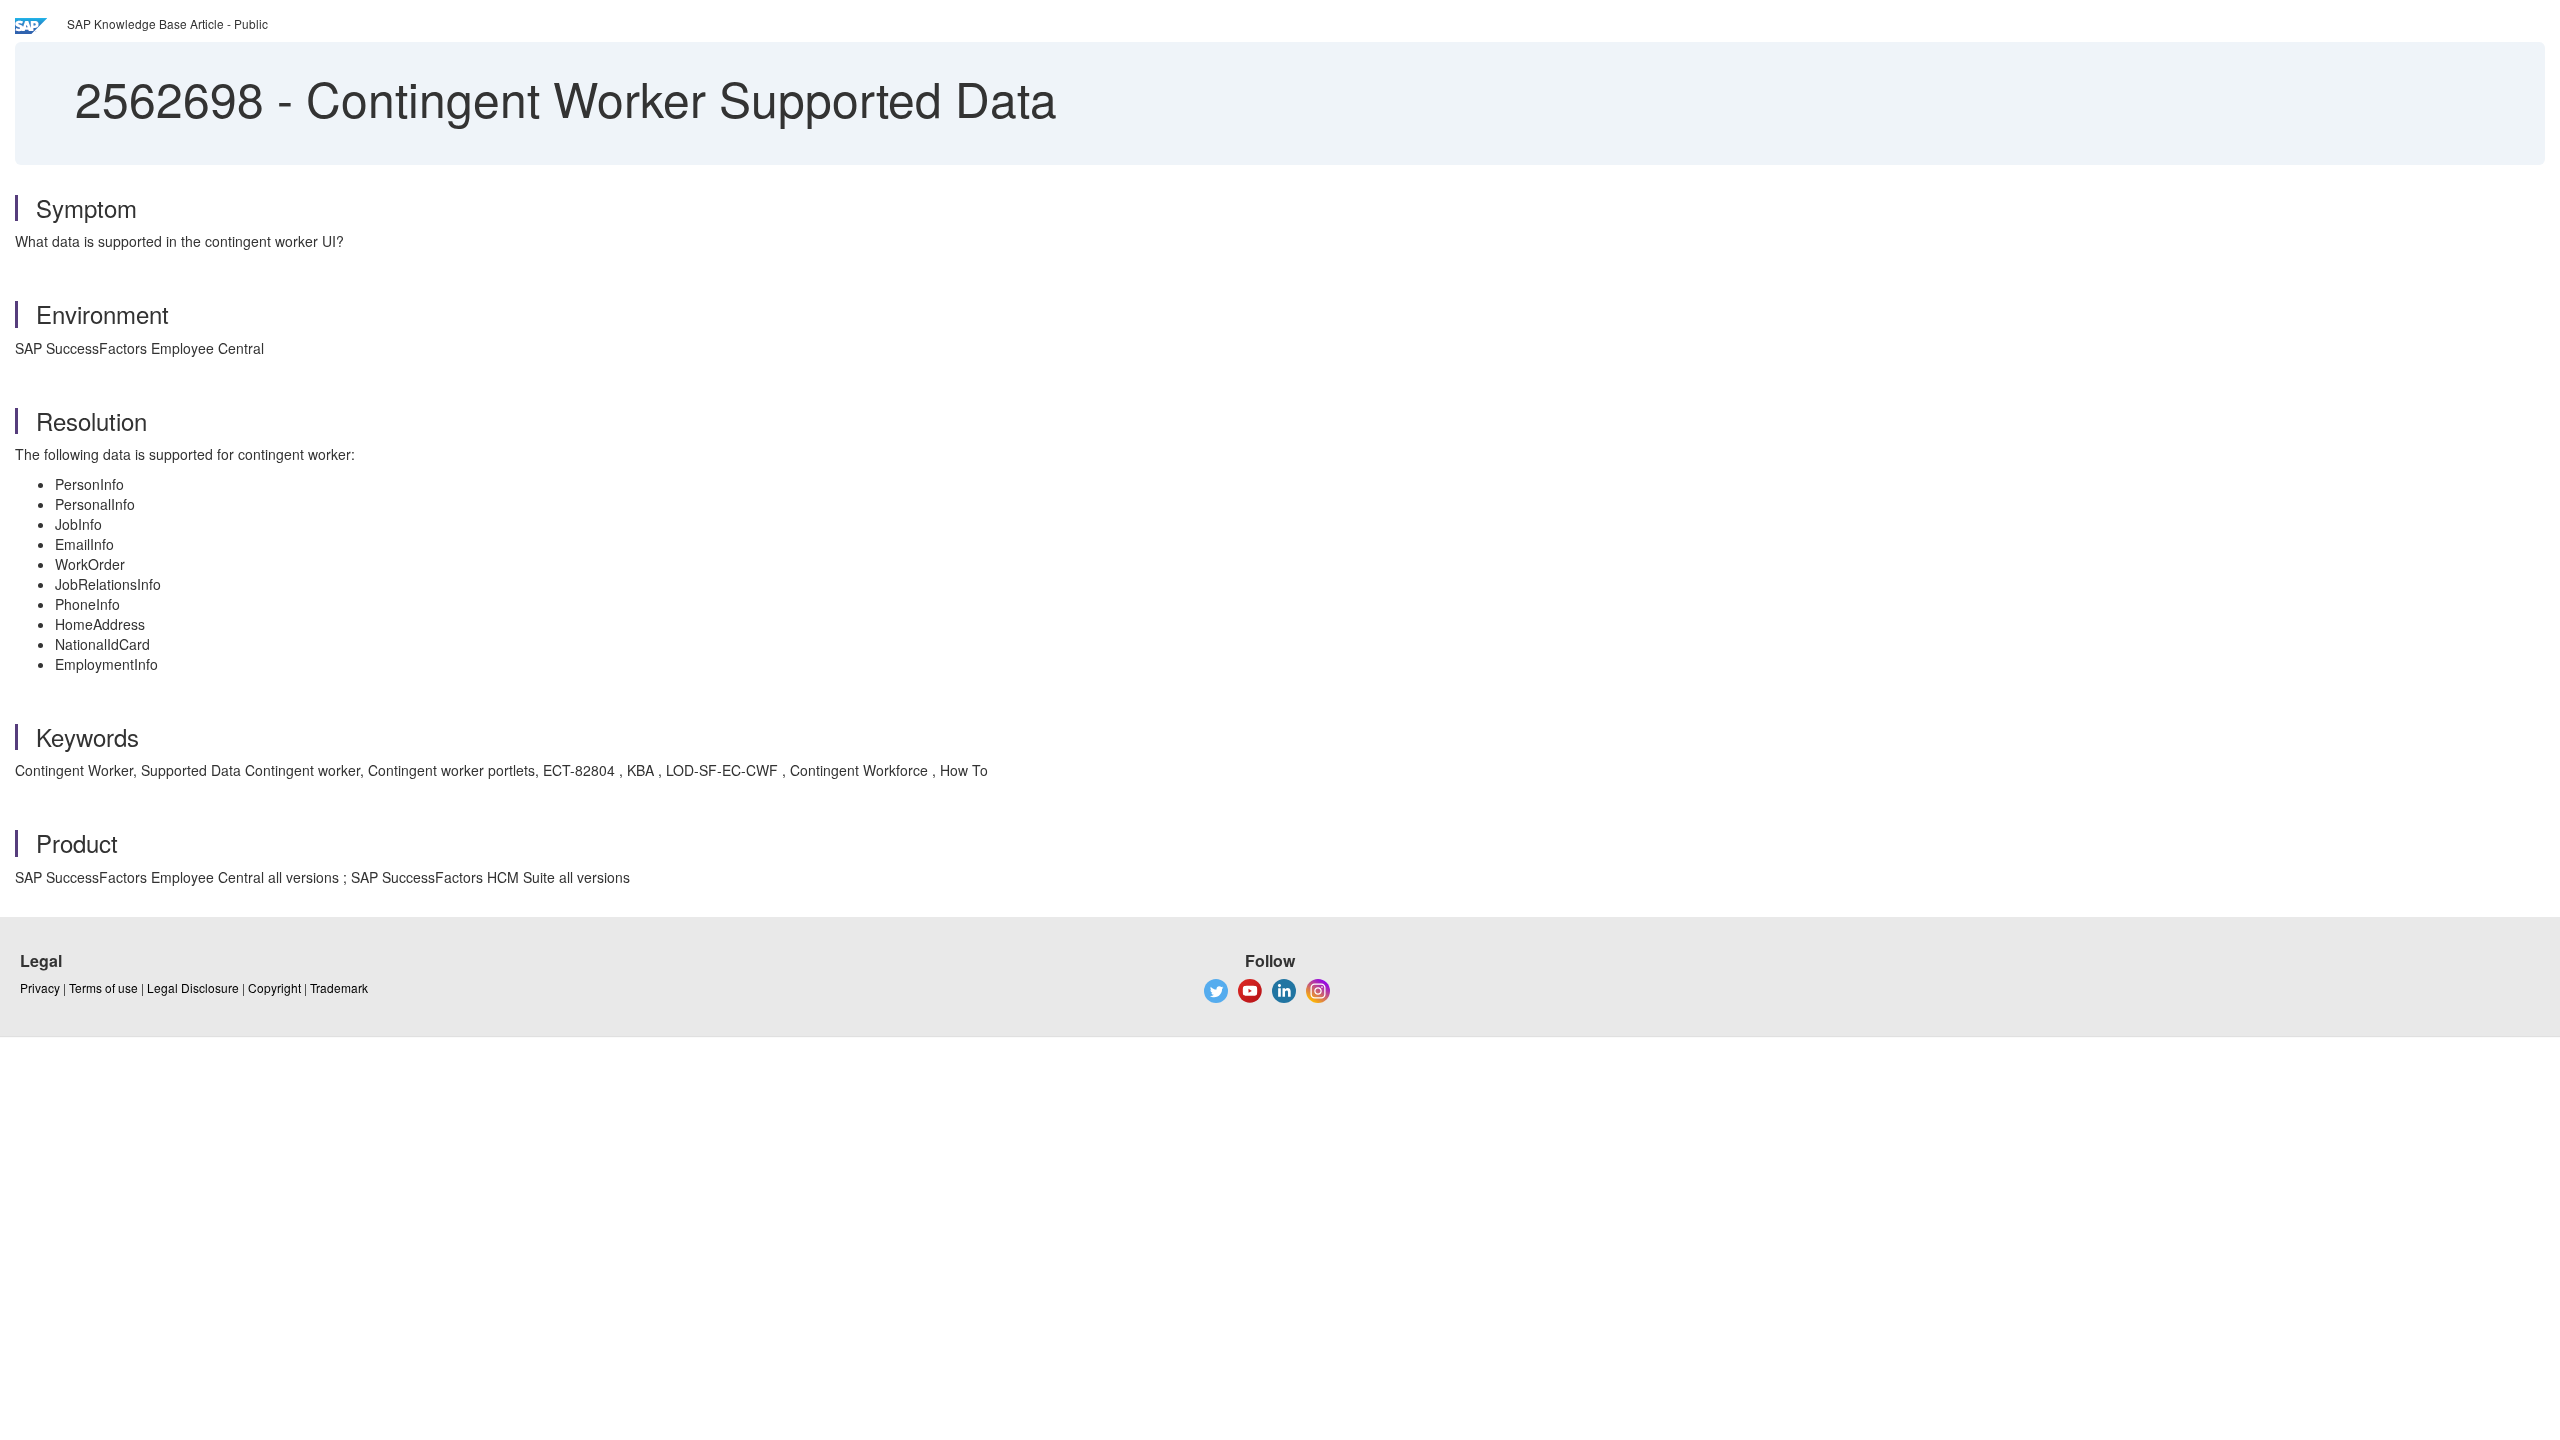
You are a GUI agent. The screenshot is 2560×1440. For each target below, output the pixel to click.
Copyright (274, 987)
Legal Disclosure (193, 987)
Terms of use (103, 987)
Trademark (339, 987)
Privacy (40, 987)
